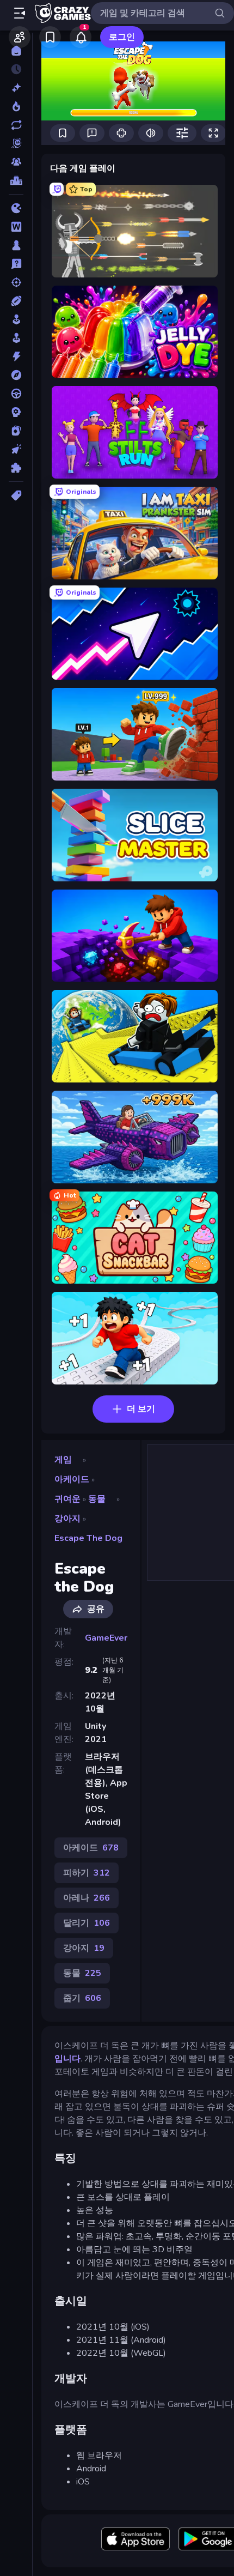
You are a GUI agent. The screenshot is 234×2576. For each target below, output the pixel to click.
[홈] (16, 51)
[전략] (16, 412)
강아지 (67, 1519)
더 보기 (141, 1409)
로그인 (122, 37)
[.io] (16, 208)
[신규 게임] (16, 88)
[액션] (16, 356)
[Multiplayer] (16, 162)
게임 (63, 1460)
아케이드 (72, 1479)
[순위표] (16, 180)
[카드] (16, 431)
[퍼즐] (16, 468)
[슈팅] (16, 282)
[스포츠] (16, 301)
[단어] (16, 227)
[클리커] (16, 449)
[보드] (16, 245)
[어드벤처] (16, 375)
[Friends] (20, 37)
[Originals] (16, 143)
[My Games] (50, 37)
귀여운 (67, 1499)
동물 (97, 1499)
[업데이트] (16, 125)
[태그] (16, 495)
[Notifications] (81, 37)
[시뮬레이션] (16, 319)
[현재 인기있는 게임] (16, 106)
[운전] (16, 394)
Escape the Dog (88, 1538)
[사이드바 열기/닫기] (20, 13)
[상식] (16, 264)
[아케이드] (16, 338)
